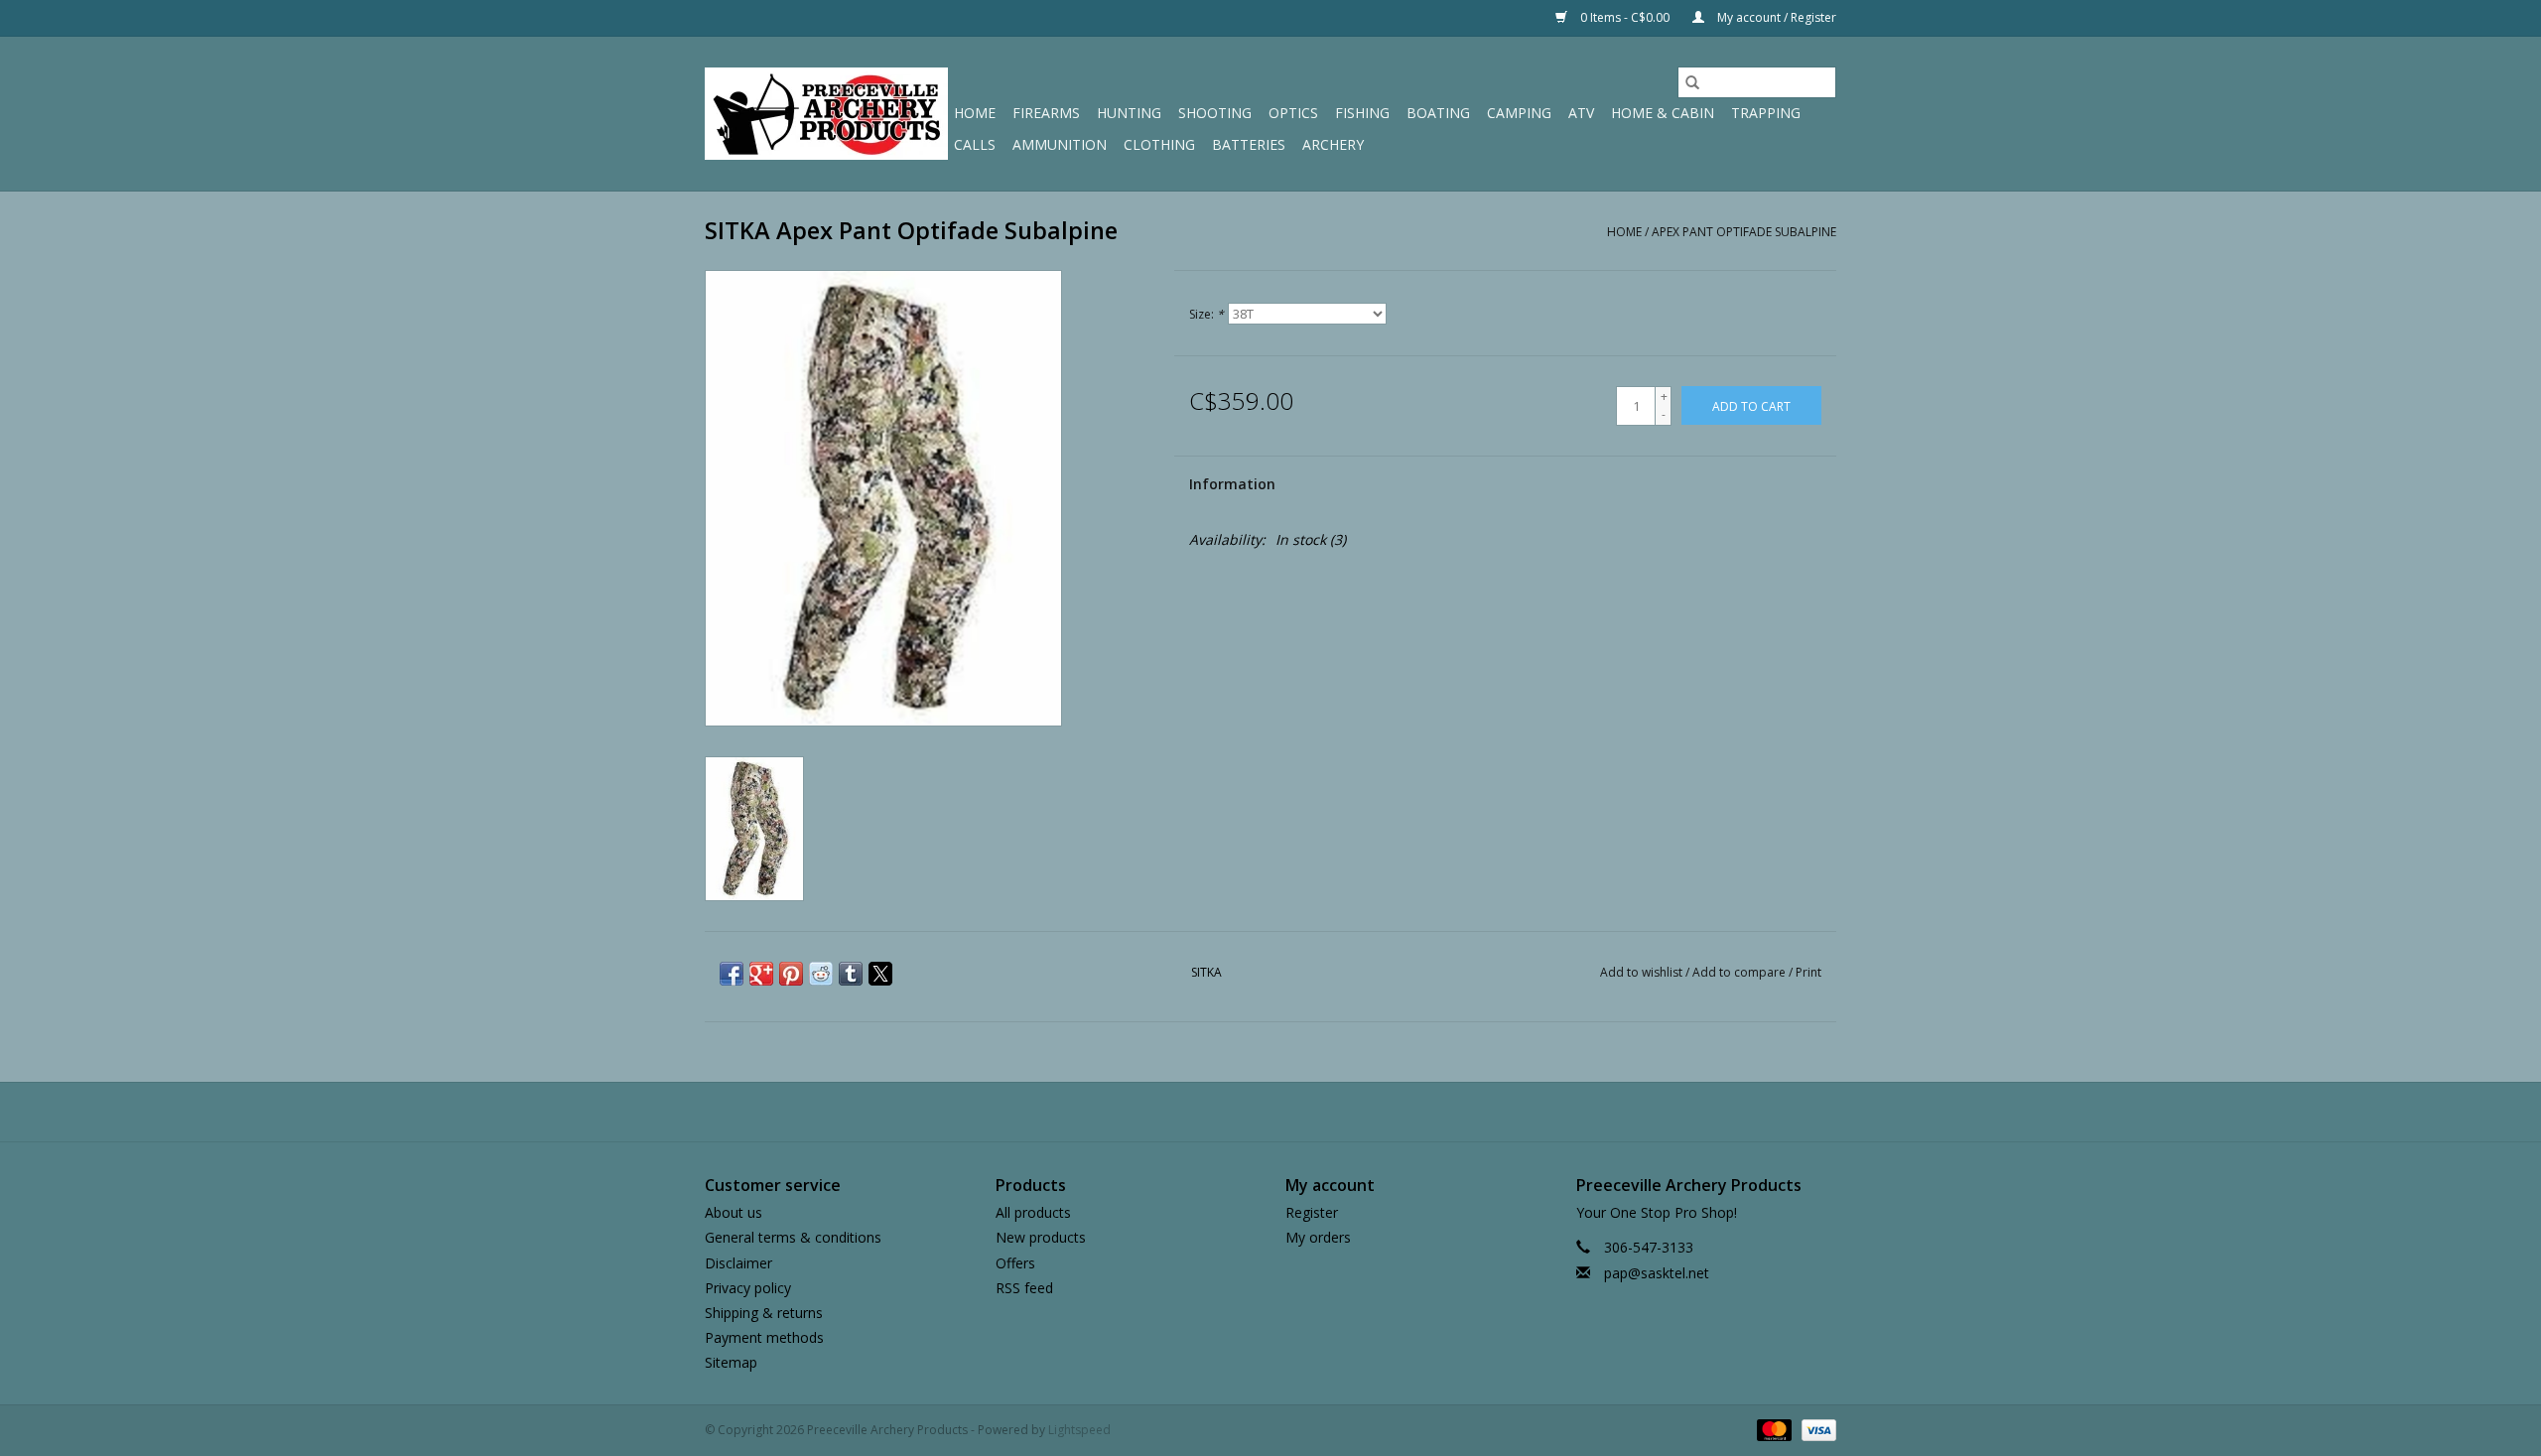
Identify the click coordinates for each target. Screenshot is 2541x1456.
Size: (1206, 314)
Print (1808, 972)
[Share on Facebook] (732, 974)
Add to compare (1740, 972)
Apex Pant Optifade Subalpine (1744, 232)
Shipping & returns (764, 1313)
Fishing (1362, 113)
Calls (975, 144)
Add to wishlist (1643, 972)
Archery (1333, 144)
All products (1033, 1212)
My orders (1318, 1237)
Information (1232, 484)
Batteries (1249, 144)
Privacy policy (748, 1288)
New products (1041, 1237)
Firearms (1046, 113)
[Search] (1692, 82)
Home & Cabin (1663, 113)
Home (975, 113)
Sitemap (731, 1362)
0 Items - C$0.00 (1625, 17)
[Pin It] (791, 974)
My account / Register (1775, 17)
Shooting (1215, 113)
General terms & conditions (793, 1237)
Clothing (1159, 144)
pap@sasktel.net (1657, 1273)
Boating (1438, 113)
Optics (1293, 113)
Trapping (1766, 113)
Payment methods (764, 1337)
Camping (1519, 113)
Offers (1015, 1263)
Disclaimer (738, 1263)
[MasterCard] (1772, 1430)
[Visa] (1815, 1430)
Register (1312, 1212)
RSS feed (1024, 1288)
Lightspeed (1079, 1430)
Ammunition (1060, 144)
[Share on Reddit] (821, 974)
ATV (1581, 113)
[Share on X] (880, 974)
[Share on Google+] (761, 974)
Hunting (1129, 113)
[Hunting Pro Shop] (826, 114)
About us (734, 1212)
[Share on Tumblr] (851, 974)
